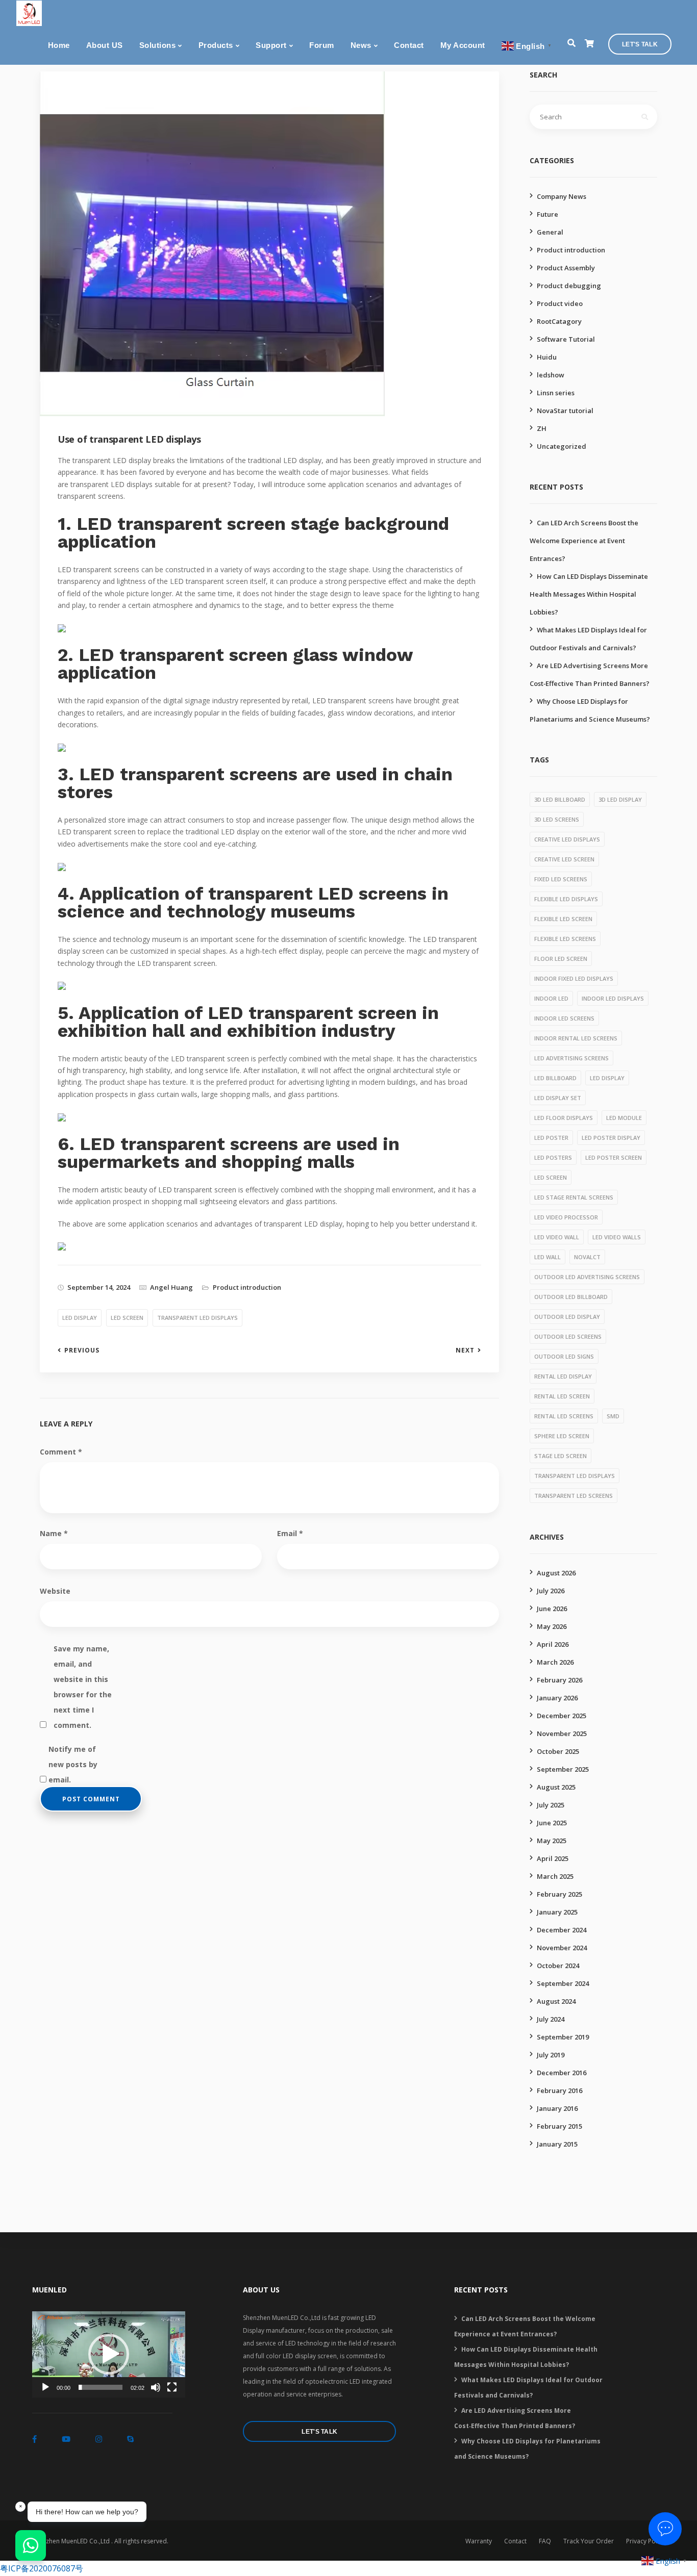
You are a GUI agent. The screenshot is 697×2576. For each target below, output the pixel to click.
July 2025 (551, 1805)
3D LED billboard (560, 799)
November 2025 (562, 1733)
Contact (409, 45)
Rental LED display (563, 1376)
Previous (82, 1350)
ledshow (551, 375)
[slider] (101, 2387)
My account (463, 45)
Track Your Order (589, 2541)
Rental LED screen (562, 1396)
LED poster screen (614, 1157)
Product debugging (569, 286)
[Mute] (156, 2387)
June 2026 (552, 1609)
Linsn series (556, 393)
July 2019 (551, 2055)
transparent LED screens (574, 1496)
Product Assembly (566, 268)
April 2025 (553, 1858)
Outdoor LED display (567, 1317)
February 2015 (559, 2126)
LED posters (553, 1157)
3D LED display (620, 799)
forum (322, 45)
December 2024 (562, 1930)
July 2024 (551, 2019)
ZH (542, 428)
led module (624, 1118)
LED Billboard (555, 1078)
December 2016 (562, 2073)
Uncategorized (562, 446)
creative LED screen (564, 859)
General (550, 232)
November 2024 (562, 1948)
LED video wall (557, 1237)
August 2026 (556, 1573)
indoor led (551, 998)
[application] (109, 2354)
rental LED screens (564, 1416)
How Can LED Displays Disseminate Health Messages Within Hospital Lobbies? (589, 594)
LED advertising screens (571, 1058)
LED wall (547, 1257)
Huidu (547, 357)
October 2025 (558, 1751)
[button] (109, 2354)
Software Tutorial (566, 339)
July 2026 (551, 1591)
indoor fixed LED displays (574, 978)
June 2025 (552, 1823)
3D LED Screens (557, 819)
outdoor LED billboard (571, 1297)
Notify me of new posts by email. (73, 1751)
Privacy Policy (645, 2541)
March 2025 (555, 1876)
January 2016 (557, 2108)
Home (59, 45)
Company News (562, 196)
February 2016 (559, 2090)
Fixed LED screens (561, 879)
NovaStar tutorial (565, 411)
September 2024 (563, 1983)
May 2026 (552, 1626)
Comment (61, 1452)
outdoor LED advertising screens (587, 1277)
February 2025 (559, 1894)
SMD (613, 1416)
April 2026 (553, 1644)
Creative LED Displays (567, 839)
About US (105, 45)
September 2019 (563, 2037)
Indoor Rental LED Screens (576, 1038)
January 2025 (557, 1912)
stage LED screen (561, 1456)
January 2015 (557, 2144)
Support (271, 45)
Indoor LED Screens (564, 1018)
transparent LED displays (197, 1318)
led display (80, 1318)
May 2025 (552, 1841)
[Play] (45, 2387)
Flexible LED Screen (563, 919)
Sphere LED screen (562, 1436)
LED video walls (617, 1237)
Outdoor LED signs (564, 1356)
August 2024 (556, 2001)
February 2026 (559, 1680)
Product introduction (247, 1287)
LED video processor (566, 1217)
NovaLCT (587, 1257)
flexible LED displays (566, 899)
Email (290, 1533)
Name (54, 1533)
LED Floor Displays (564, 1118)
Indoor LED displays (613, 998)
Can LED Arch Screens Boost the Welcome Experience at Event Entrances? (584, 541)
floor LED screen (561, 959)
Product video (560, 303)
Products (216, 45)
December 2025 (562, 1716)
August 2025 (556, 1787)
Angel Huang (171, 1287)
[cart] (589, 44)
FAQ (545, 2541)
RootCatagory (559, 321)
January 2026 (557, 1698)
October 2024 (558, 1966)
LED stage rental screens (574, 1197)
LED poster (551, 1138)
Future (547, 214)
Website (55, 1591)
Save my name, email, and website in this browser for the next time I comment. (83, 1650)
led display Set (558, 1098)
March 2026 (555, 1662)
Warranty (479, 2541)
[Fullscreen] (172, 2387)
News (361, 45)
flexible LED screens (565, 939)
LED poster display (611, 1138)
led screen (127, 1318)
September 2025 (563, 1769)
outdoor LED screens (568, 1336)
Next (465, 1350)
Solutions (158, 45)
